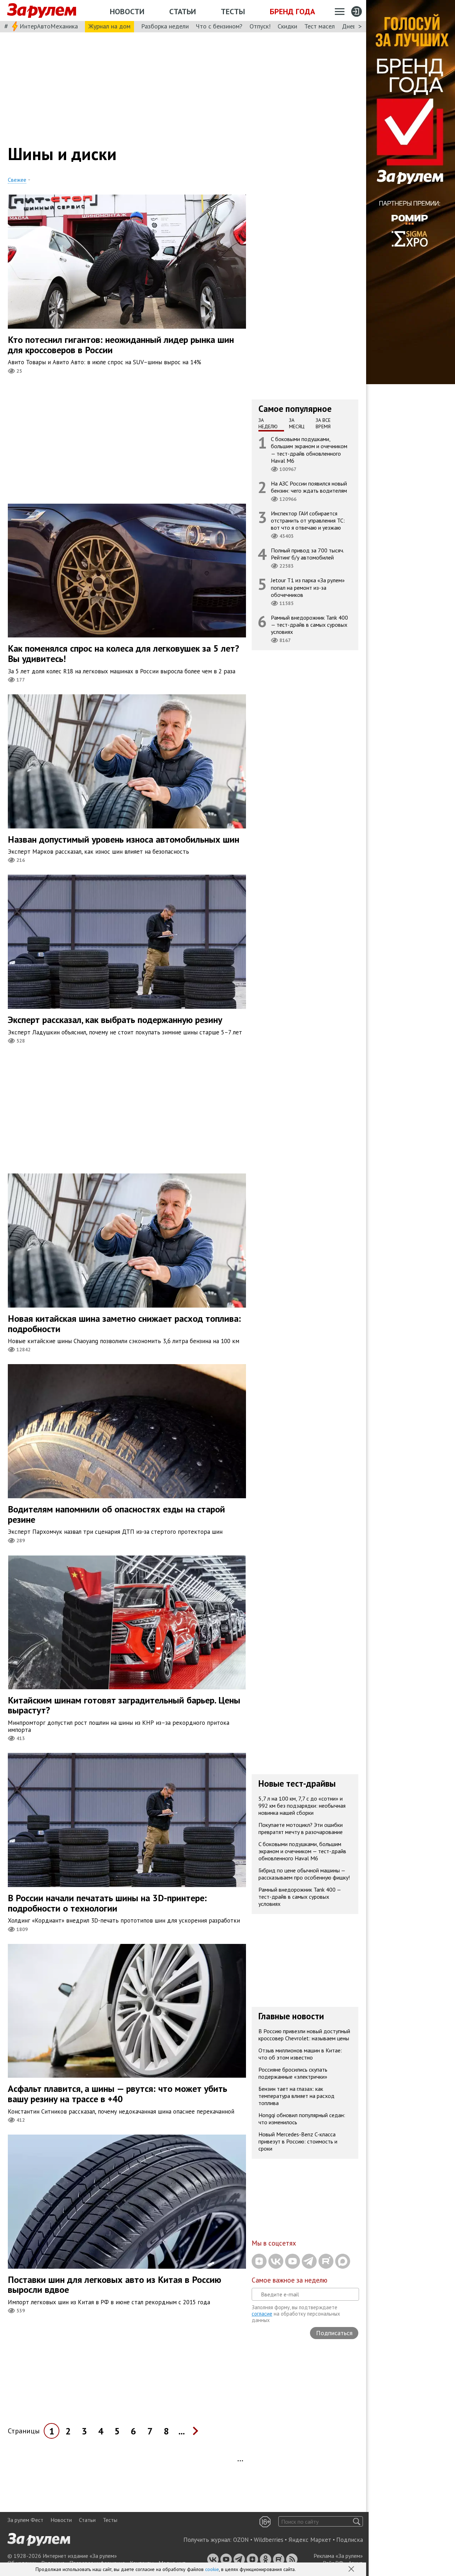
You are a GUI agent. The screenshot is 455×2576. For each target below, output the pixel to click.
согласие (262, 2314)
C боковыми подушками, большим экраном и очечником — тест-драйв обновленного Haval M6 (309, 450)
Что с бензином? (219, 26)
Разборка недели (165, 26)
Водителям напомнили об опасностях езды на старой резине (116, 1514)
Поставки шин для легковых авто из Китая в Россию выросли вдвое (114, 2285)
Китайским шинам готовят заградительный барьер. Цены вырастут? (124, 1705)
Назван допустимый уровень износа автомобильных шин (124, 839)
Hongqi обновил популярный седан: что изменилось (302, 2119)
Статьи (183, 11)
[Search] (357, 2521)
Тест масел (320, 26)
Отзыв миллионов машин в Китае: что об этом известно (300, 2054)
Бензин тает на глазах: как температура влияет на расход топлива (296, 2096)
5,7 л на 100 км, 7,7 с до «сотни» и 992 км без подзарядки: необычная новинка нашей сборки (302, 1806)
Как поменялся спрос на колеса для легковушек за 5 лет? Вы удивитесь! (124, 653)
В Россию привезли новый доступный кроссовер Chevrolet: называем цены (304, 2035)
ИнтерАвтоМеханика (49, 26)
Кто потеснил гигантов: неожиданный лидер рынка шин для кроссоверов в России (121, 345)
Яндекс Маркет (310, 2540)
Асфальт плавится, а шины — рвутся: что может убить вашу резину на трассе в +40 (117, 2094)
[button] (352, 2570)
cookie (212, 2569)
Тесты (233, 11)
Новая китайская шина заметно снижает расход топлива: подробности (124, 1324)
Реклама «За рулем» (338, 2556)
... (182, 2431)
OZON (241, 2540)
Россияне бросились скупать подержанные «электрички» (293, 2073)
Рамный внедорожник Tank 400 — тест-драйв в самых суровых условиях (309, 625)
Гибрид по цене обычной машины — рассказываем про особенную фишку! (304, 1874)
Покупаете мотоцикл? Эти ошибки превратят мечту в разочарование (301, 1828)
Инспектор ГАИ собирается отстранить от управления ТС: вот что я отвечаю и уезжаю (308, 520)
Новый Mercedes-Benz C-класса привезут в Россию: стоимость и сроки (298, 2141)
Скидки (287, 26)
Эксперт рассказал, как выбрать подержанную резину (115, 1020)
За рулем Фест (25, 2520)
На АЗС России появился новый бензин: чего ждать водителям (309, 487)
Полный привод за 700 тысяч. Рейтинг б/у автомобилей (307, 554)
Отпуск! (260, 26)
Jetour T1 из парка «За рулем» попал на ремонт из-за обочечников (308, 587)
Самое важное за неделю (290, 2280)
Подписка (350, 2540)
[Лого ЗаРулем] (42, 11)
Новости (127, 11)
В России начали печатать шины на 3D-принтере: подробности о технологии (107, 1903)
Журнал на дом (109, 26)
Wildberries (269, 2540)
